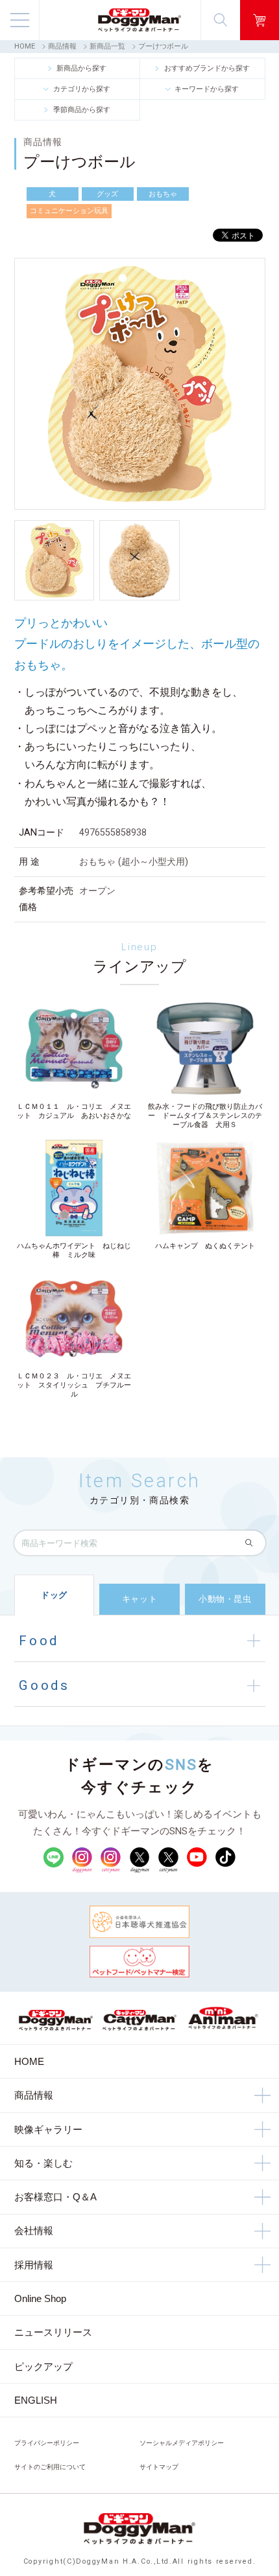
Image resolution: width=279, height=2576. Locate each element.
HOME (25, 46)
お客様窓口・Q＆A (55, 2197)
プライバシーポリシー (47, 2443)
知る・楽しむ (43, 2163)
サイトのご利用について (50, 2467)
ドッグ (54, 1595)
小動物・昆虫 (225, 1599)
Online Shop (40, 2298)
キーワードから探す (207, 89)
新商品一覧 (107, 46)
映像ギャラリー (48, 2129)
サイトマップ (159, 2467)
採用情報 (34, 2265)
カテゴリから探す (82, 89)
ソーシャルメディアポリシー (182, 2443)
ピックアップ (43, 2366)
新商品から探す (81, 68)
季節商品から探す (82, 109)
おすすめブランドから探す (207, 68)
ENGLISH (36, 2400)
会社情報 (34, 2230)
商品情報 (62, 46)
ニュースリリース (53, 2332)
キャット (139, 1599)
